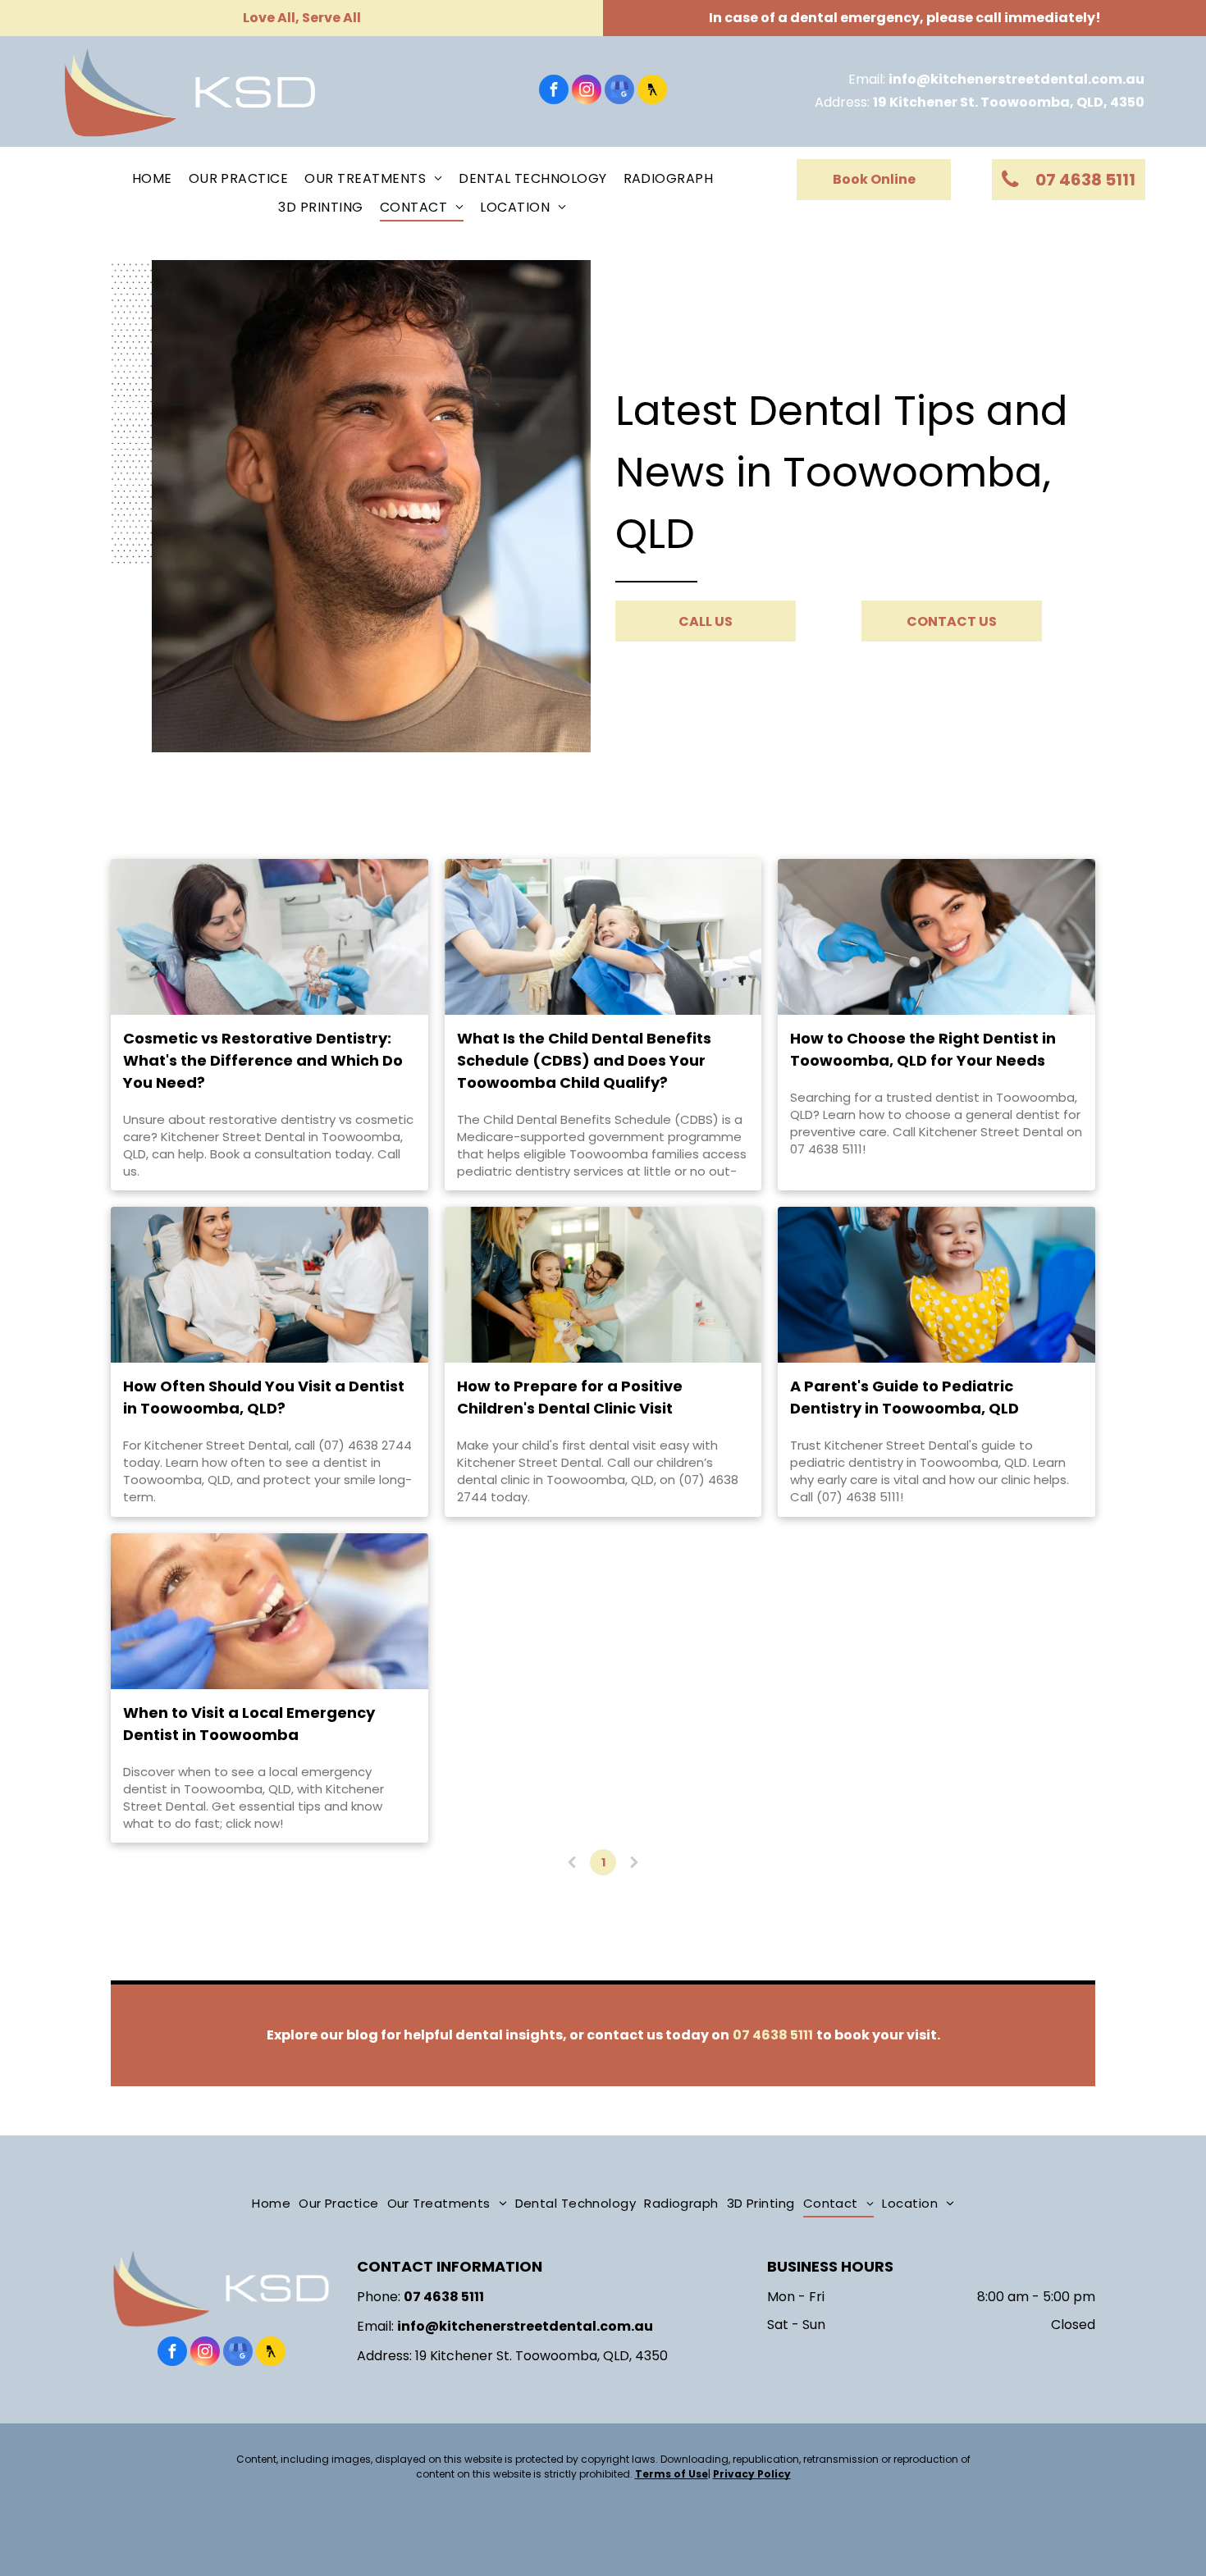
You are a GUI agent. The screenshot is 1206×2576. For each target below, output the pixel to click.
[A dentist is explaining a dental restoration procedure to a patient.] (270, 937)
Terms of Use (672, 2474)
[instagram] (587, 91)
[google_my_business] (619, 91)
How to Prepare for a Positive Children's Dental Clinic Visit (570, 1397)
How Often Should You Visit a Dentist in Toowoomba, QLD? (264, 1397)
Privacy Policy (752, 2474)
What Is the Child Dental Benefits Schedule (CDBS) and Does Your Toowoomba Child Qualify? (584, 1060)
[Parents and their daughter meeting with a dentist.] (603, 1285)
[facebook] (554, 91)
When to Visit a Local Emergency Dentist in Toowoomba (249, 1724)
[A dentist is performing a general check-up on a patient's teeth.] (936, 937)
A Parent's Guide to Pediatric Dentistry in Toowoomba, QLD (904, 1397)
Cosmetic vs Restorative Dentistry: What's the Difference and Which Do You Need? (263, 1060)
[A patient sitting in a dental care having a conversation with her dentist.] (270, 1285)
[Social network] (652, 91)
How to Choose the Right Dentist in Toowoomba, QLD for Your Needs (923, 1049)
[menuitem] (152, 179)
